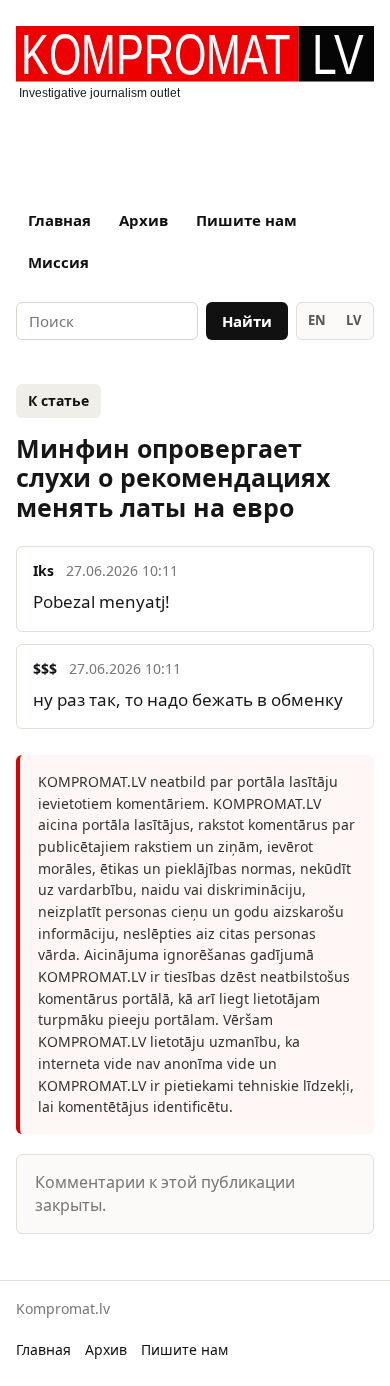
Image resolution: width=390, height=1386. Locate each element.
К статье (58, 400)
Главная (59, 220)
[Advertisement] (195, 145)
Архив (143, 220)
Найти (247, 321)
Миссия (58, 262)
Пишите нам (246, 220)
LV (353, 320)
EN (317, 320)
